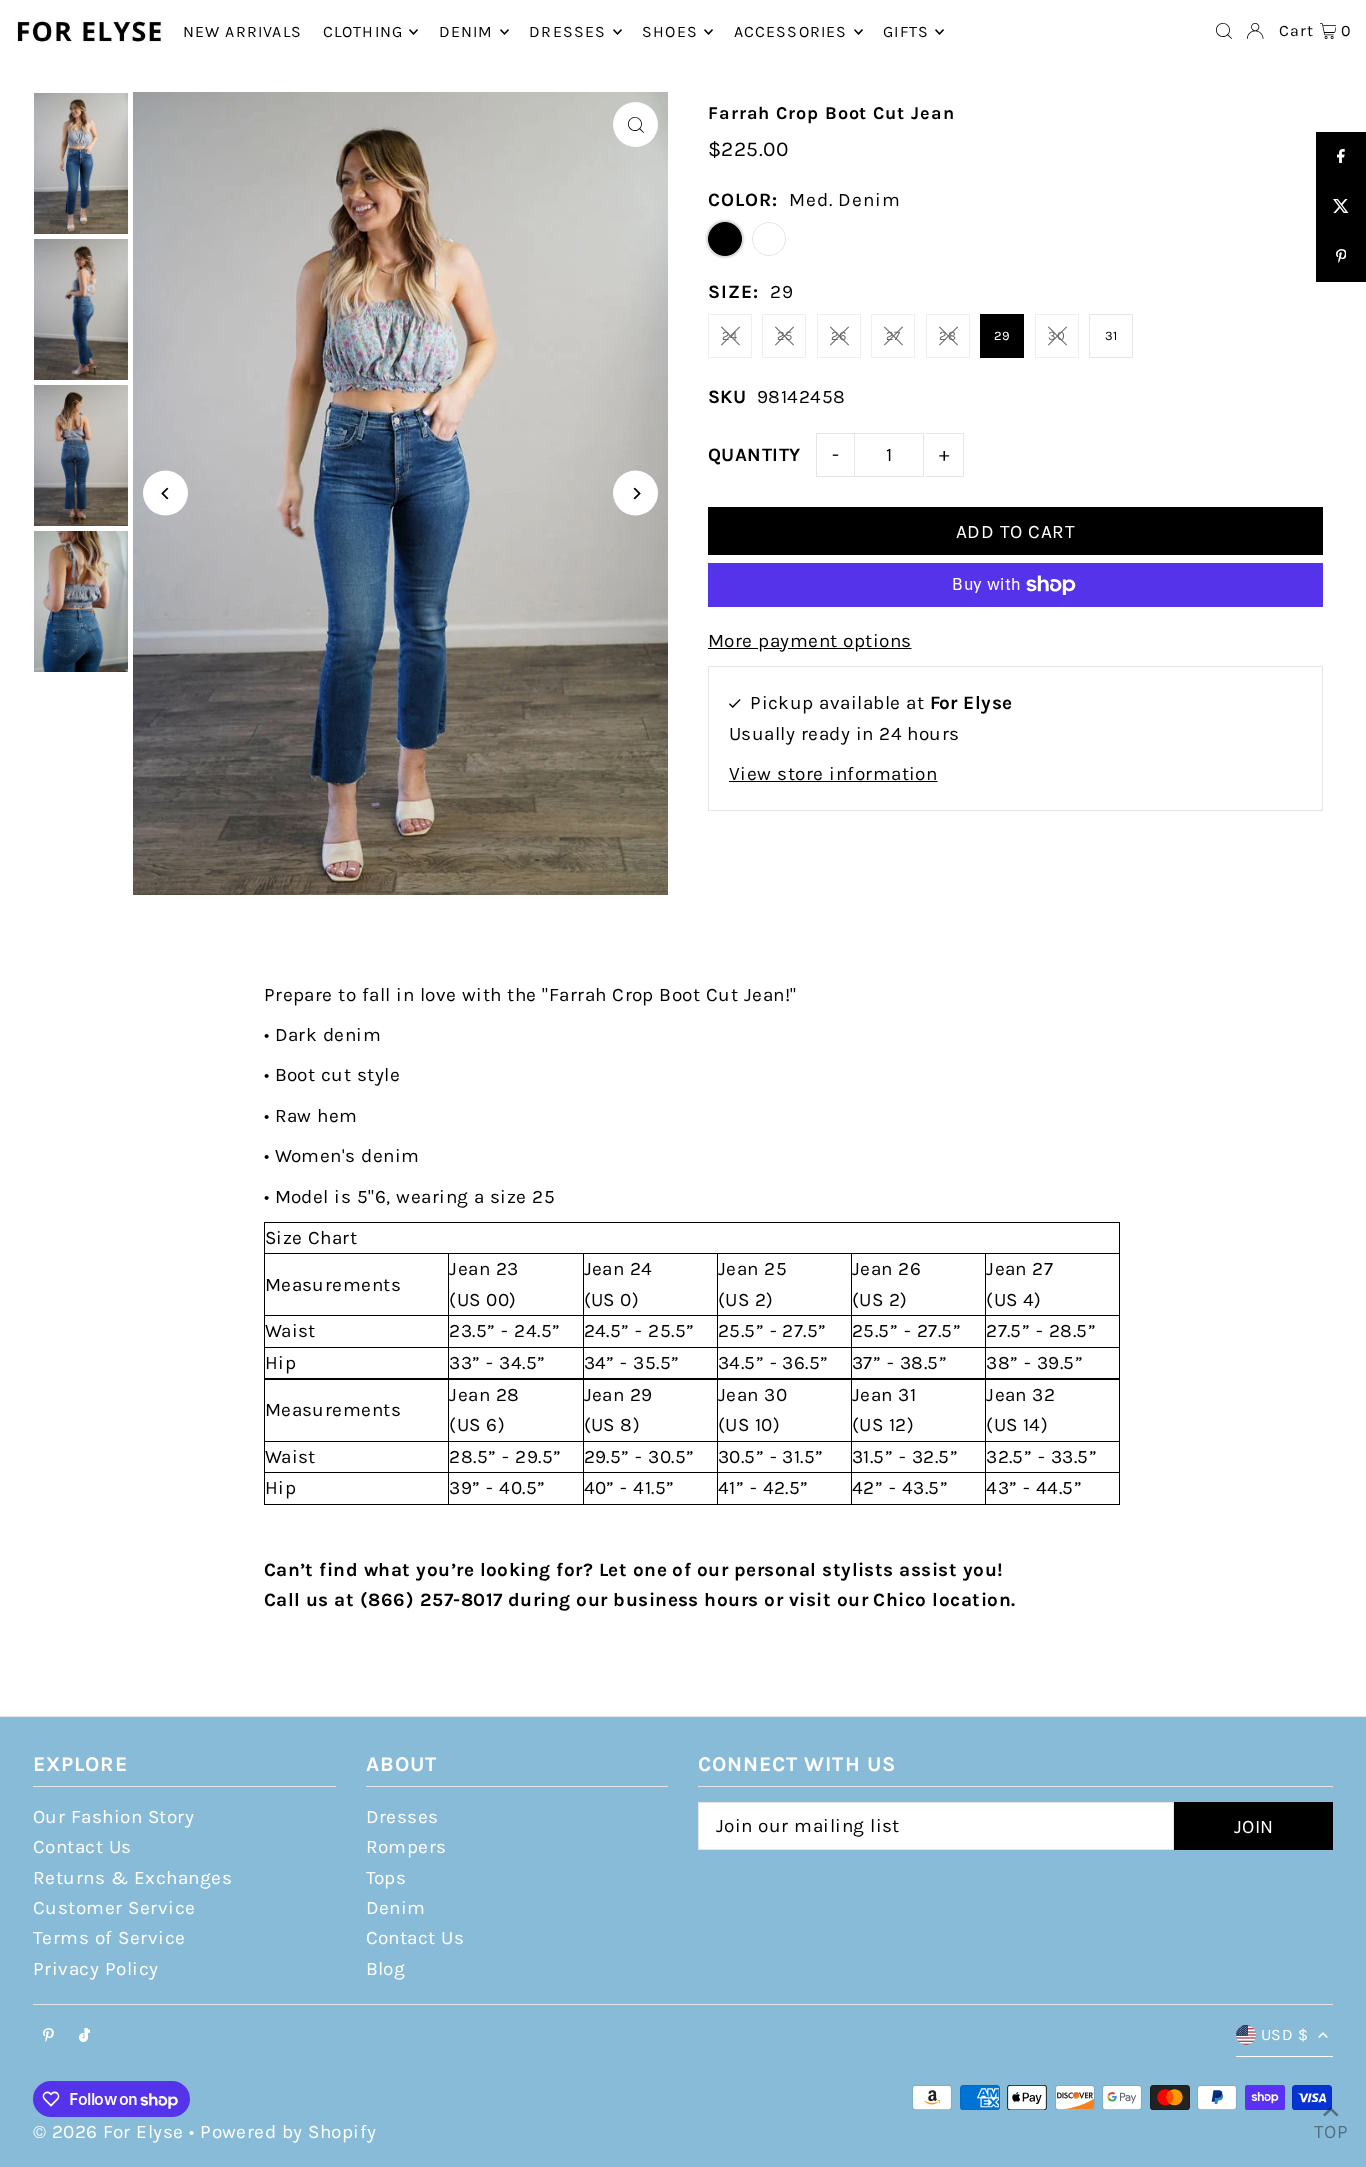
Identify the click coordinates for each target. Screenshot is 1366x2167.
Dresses (402, 1817)
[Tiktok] (84, 2036)
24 (730, 335)
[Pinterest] (48, 2036)
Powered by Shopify (288, 2132)
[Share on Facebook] (1341, 157)
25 (785, 335)
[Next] (635, 493)
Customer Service (114, 1908)
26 (839, 335)
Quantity (754, 455)
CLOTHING (363, 31)
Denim (396, 1908)
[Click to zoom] (635, 124)
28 (947, 335)
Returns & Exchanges (132, 1878)
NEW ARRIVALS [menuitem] (242, 31)
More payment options (810, 641)
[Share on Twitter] (1341, 207)
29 (1002, 335)
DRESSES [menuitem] (567, 31)
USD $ (1284, 2034)
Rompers (406, 1847)
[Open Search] (1224, 31)
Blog (386, 1969)
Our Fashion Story (113, 1817)
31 (1111, 335)
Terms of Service (109, 1938)
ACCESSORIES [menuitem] (791, 31)
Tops (386, 1878)
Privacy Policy (96, 1969)
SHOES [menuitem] (670, 31)
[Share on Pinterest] (1341, 257)
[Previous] (165, 493)
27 (893, 335)
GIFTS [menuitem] (906, 31)
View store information (833, 774)
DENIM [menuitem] (466, 31)
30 (1056, 335)
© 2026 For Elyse (108, 2132)
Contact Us (82, 1847)
